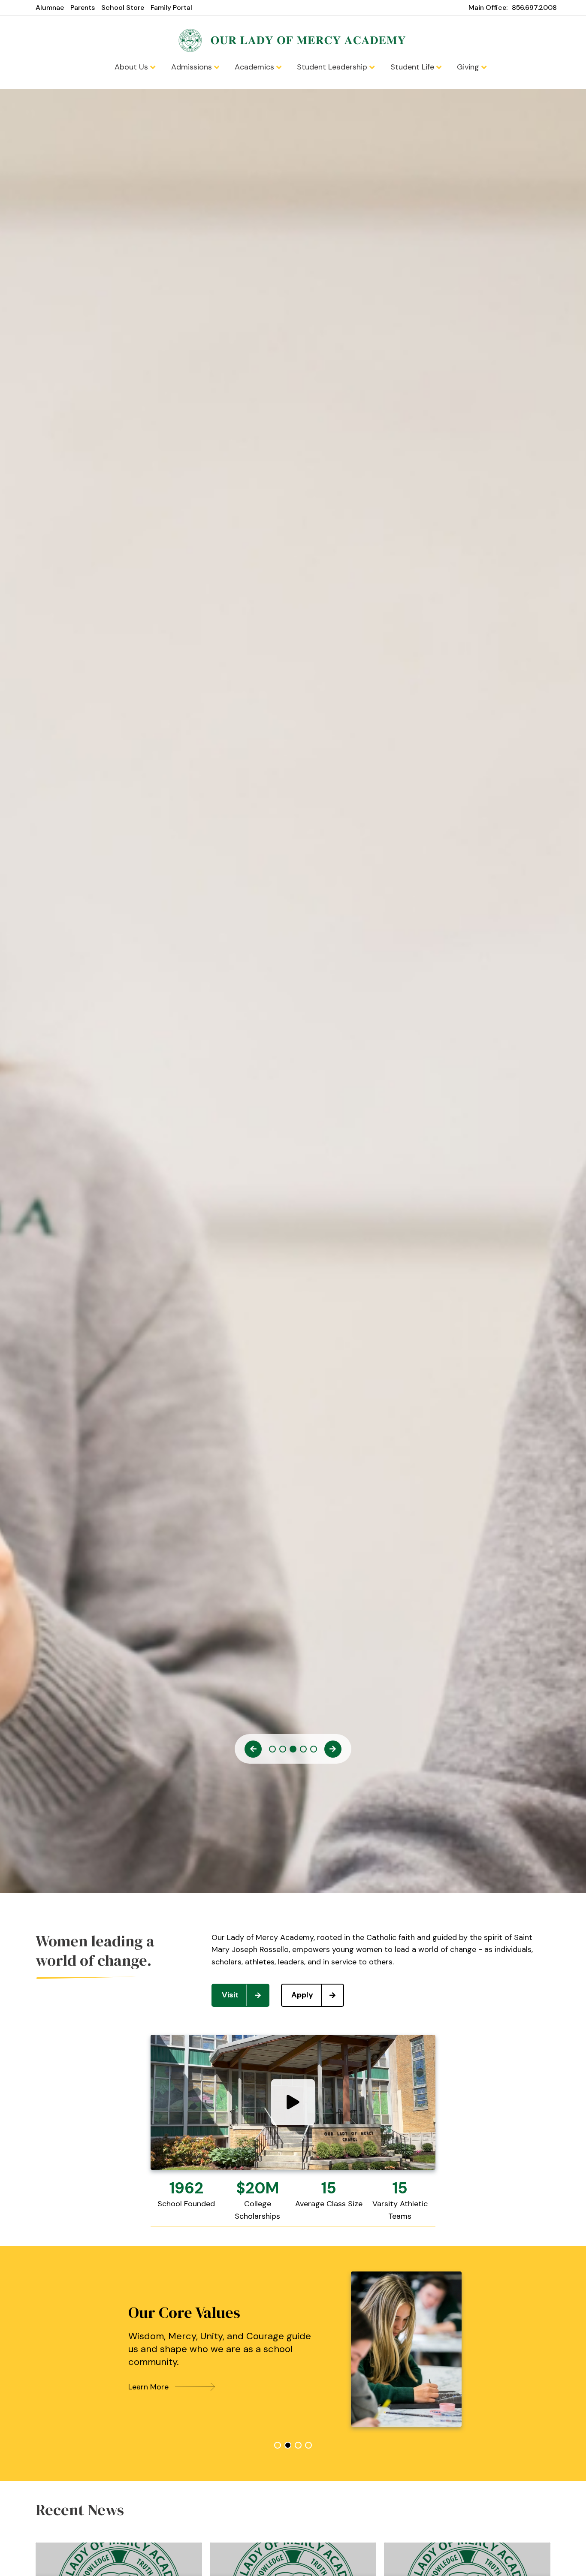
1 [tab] (272, 1749)
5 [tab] (314, 1749)
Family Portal (171, 8)
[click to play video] (293, 2102)
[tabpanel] (293, 2349)
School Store (123, 8)
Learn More (148, 2387)
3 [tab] (293, 1749)
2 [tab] (283, 1749)
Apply (302, 1995)
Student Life (413, 67)
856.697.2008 (534, 8)
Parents (83, 8)
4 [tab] (303, 1749)
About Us (132, 67)
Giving (469, 67)
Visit (230, 1995)
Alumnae (50, 8)
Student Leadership (333, 67)
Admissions (193, 67)
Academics (255, 67)
